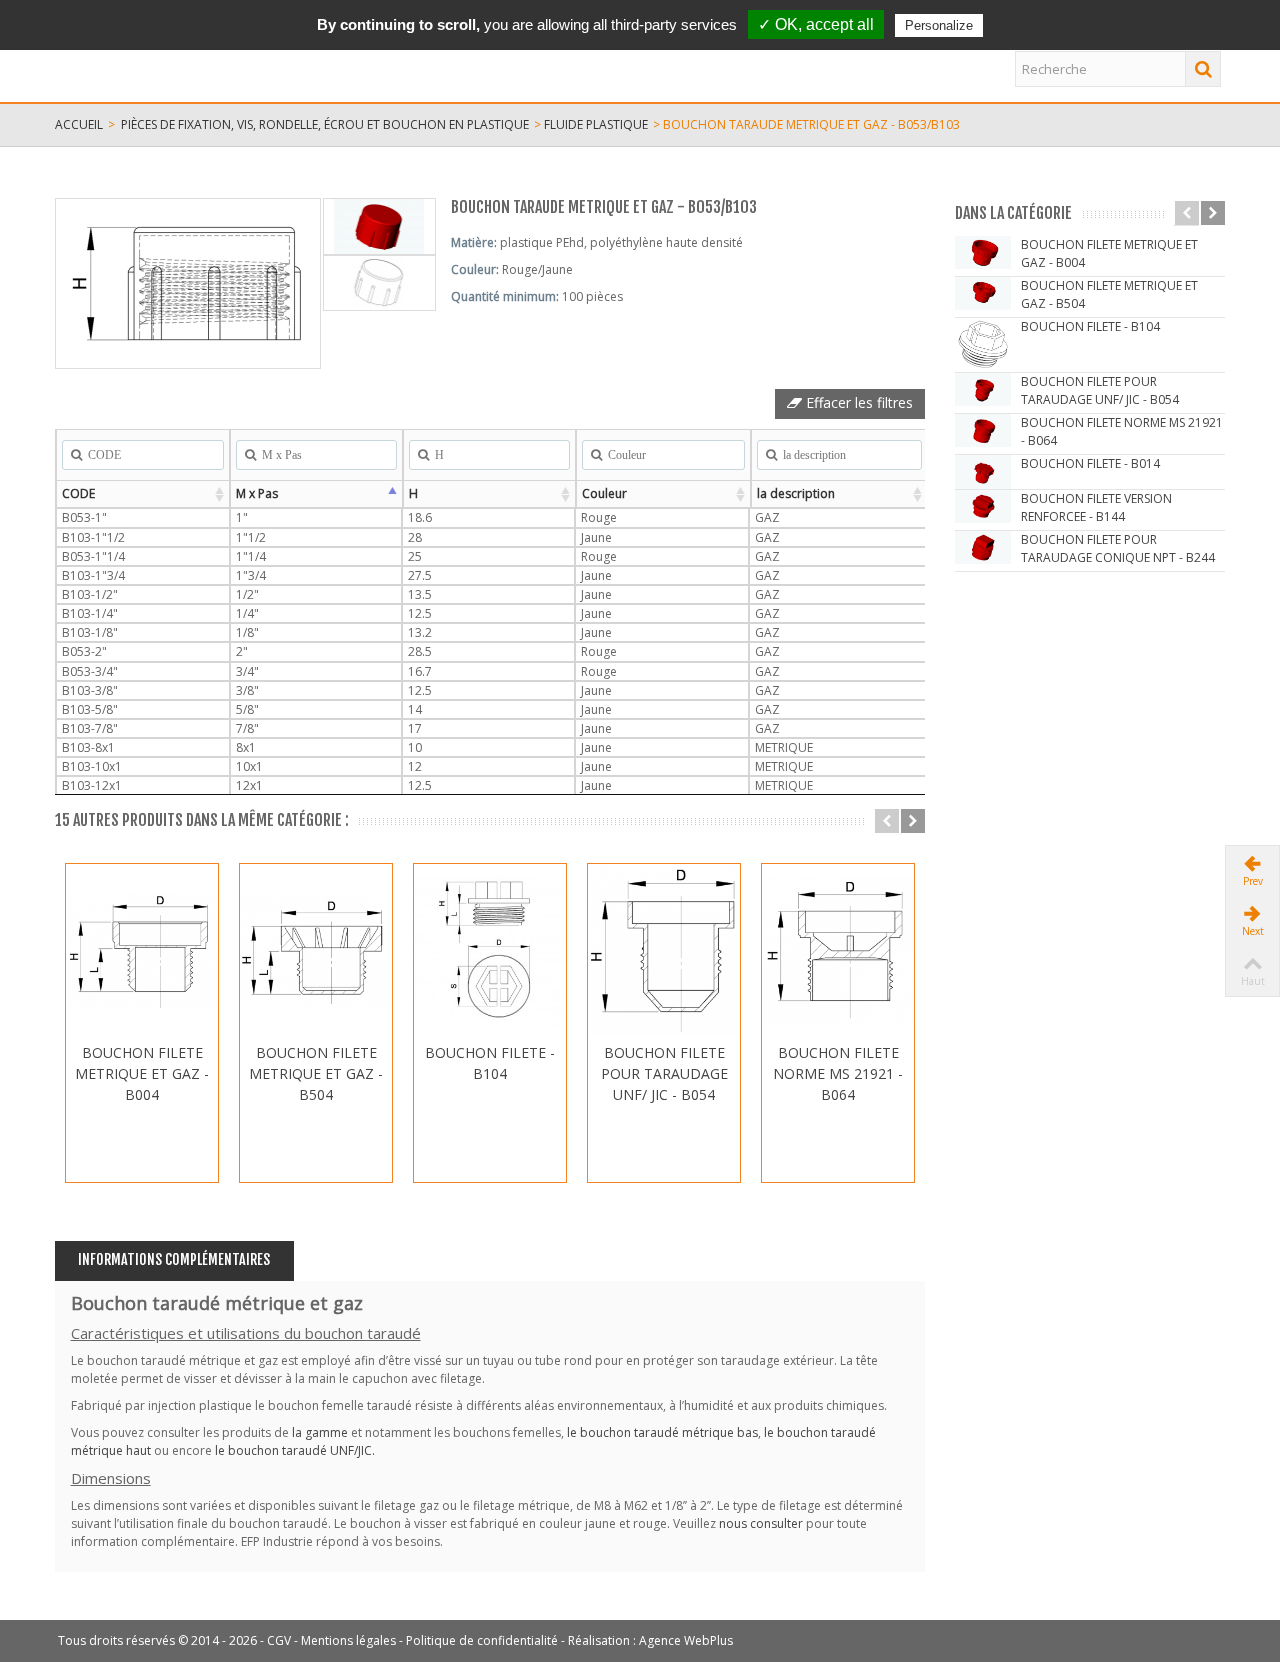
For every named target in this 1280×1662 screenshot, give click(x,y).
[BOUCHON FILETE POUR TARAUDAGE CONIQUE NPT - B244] (983, 548)
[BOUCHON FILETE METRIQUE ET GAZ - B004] (142, 950)
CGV (279, 1640)
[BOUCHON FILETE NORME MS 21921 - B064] (838, 950)
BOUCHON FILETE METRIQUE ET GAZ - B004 (142, 1073)
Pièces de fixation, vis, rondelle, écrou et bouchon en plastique (325, 124)
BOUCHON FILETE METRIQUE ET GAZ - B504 (316, 1073)
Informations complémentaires (174, 1259)
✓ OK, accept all (816, 24)
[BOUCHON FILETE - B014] (983, 472)
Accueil (79, 124)
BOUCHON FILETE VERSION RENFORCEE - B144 (1096, 507)
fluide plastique (596, 124)
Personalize (939, 25)
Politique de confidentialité (482, 1640)
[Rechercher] (1203, 69)
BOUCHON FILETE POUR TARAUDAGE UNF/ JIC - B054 (664, 1073)
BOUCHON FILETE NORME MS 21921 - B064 (838, 1073)
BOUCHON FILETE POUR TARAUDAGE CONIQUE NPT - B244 (1118, 548)
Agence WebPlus (686, 1640)
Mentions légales (348, 1640)
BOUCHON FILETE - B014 (1090, 463)
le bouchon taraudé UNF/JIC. (295, 1450)
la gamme (320, 1432)
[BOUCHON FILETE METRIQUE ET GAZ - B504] (316, 950)
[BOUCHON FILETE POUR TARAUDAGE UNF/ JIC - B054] (664, 950)
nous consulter (761, 1523)
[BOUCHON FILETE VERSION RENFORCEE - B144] (983, 507)
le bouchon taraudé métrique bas (662, 1432)
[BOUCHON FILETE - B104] (490, 950)
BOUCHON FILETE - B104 (490, 1063)
